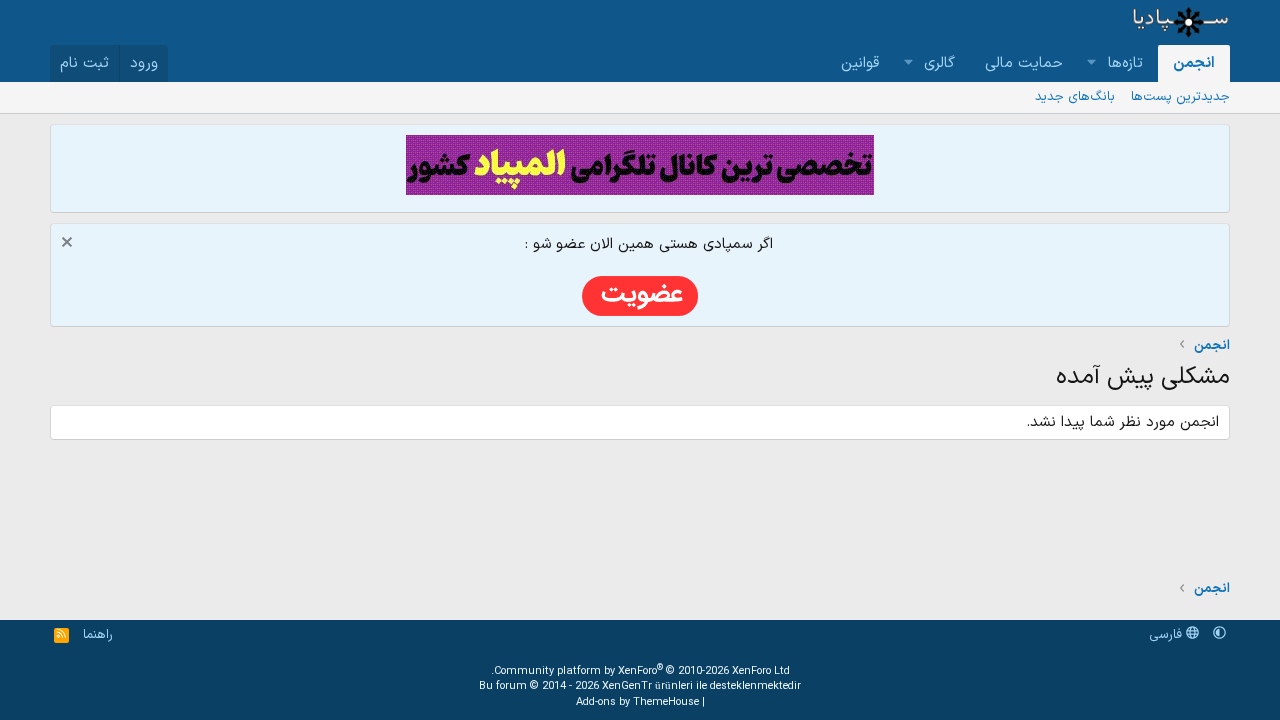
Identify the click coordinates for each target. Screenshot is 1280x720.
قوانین (860, 63)
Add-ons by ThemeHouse (637, 702)
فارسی (1167, 635)
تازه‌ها (1125, 63)
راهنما (98, 635)
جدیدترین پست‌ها (1180, 97)
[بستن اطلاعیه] (69, 244)
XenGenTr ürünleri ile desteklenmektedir (701, 686)
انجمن (1194, 63)
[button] (1092, 63)
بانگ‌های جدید (1075, 97)
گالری (939, 63)
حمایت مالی (1024, 63)
